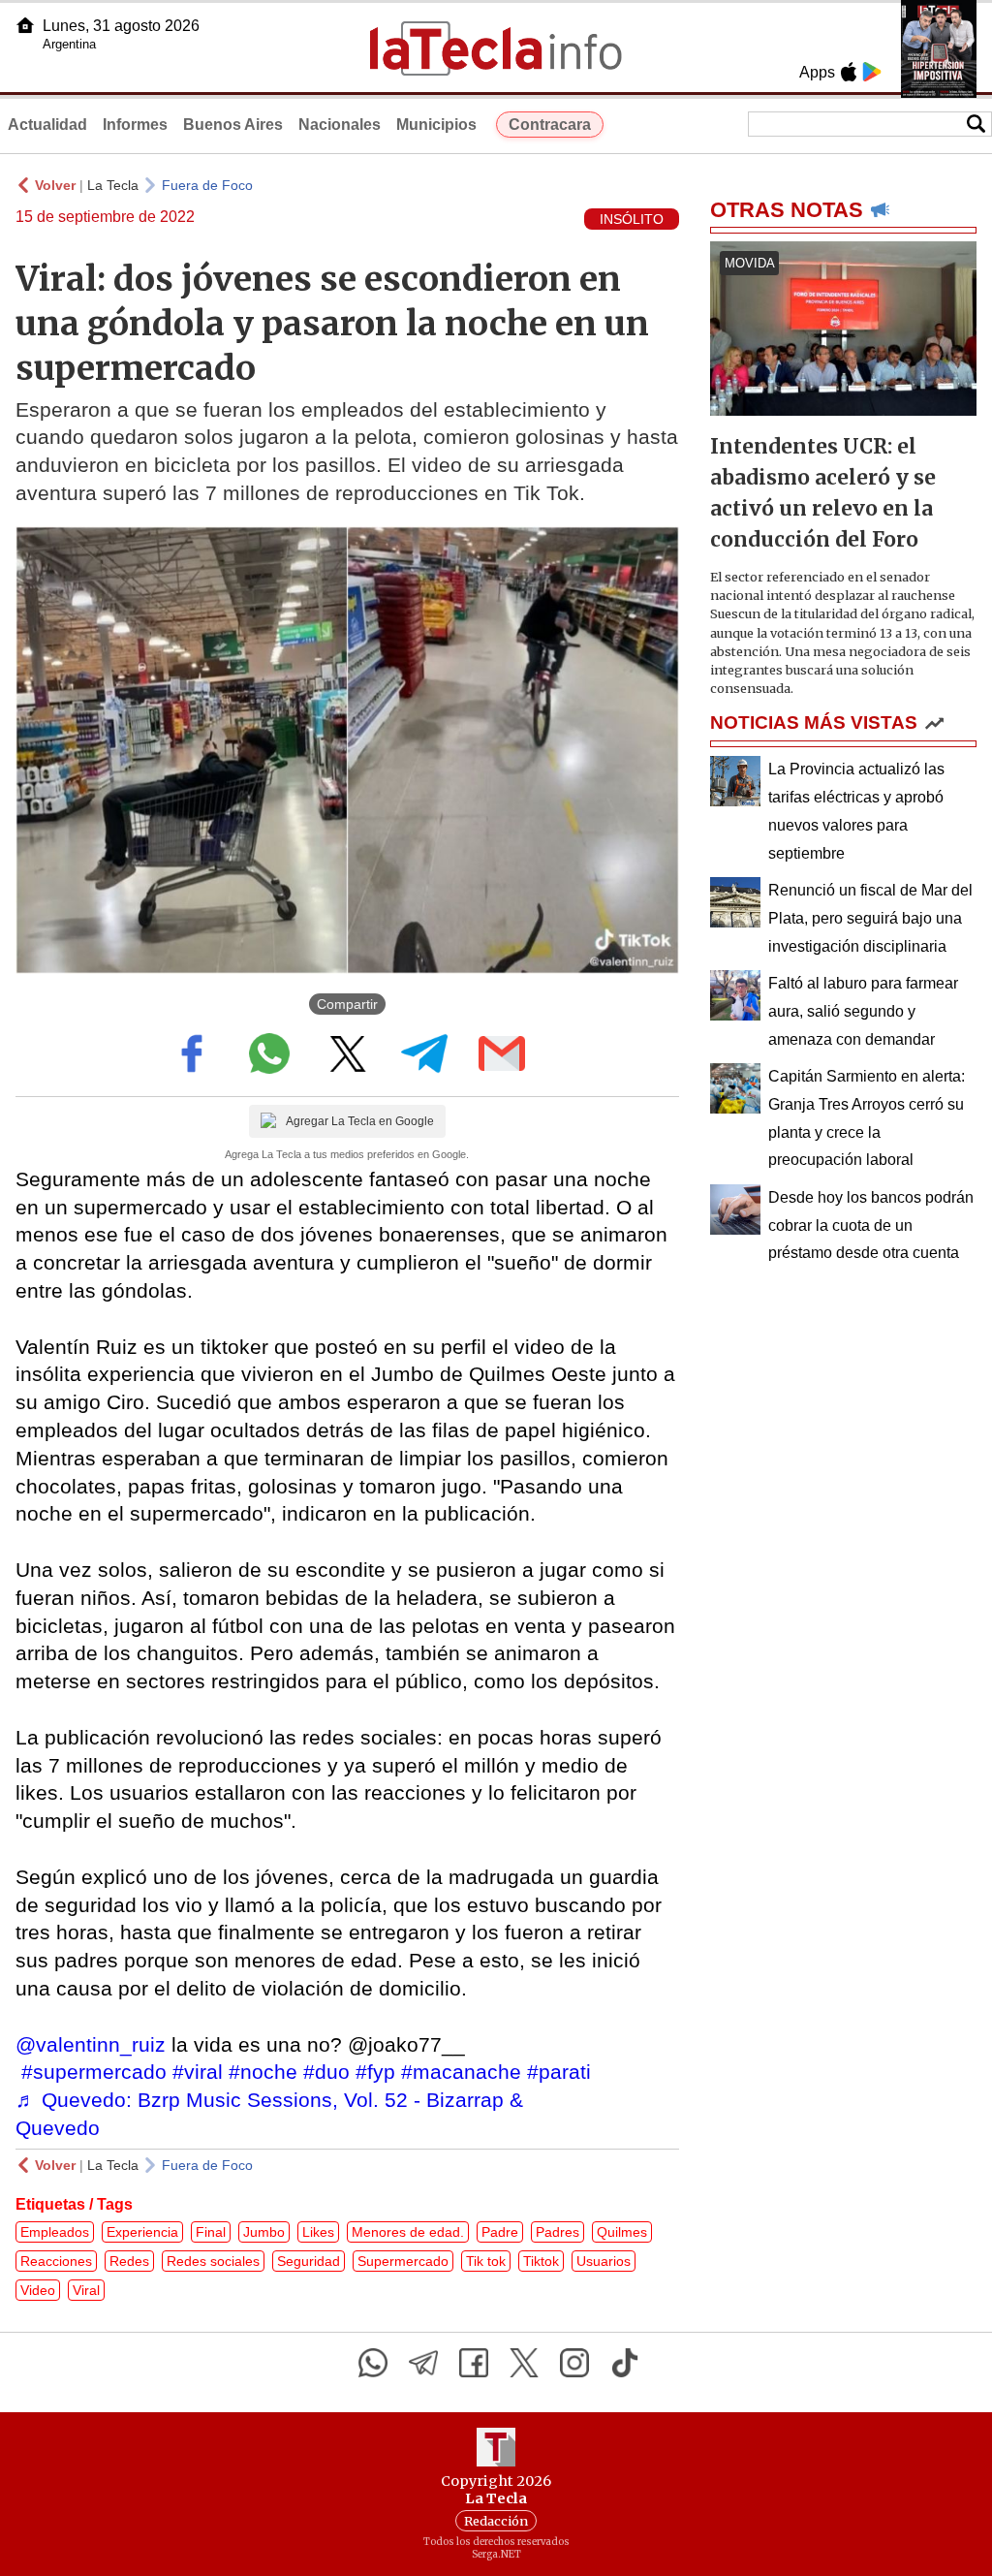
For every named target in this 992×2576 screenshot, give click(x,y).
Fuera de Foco (207, 185)
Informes (135, 125)
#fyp (375, 2072)
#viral (198, 2072)
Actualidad (47, 125)
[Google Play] (872, 72)
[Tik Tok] (625, 2363)
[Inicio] (25, 25)
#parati (559, 2072)
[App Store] (849, 72)
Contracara (550, 125)
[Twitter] (524, 2363)
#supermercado (94, 2072)
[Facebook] (474, 2363)
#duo (326, 2072)
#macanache (461, 2072)
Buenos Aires (233, 125)
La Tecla (113, 185)
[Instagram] (574, 2363)
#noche (263, 2072)
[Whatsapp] (373, 2363)
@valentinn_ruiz (91, 2044)
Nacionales (340, 125)
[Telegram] (423, 2363)
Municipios (436, 125)
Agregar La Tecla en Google (360, 1121)
